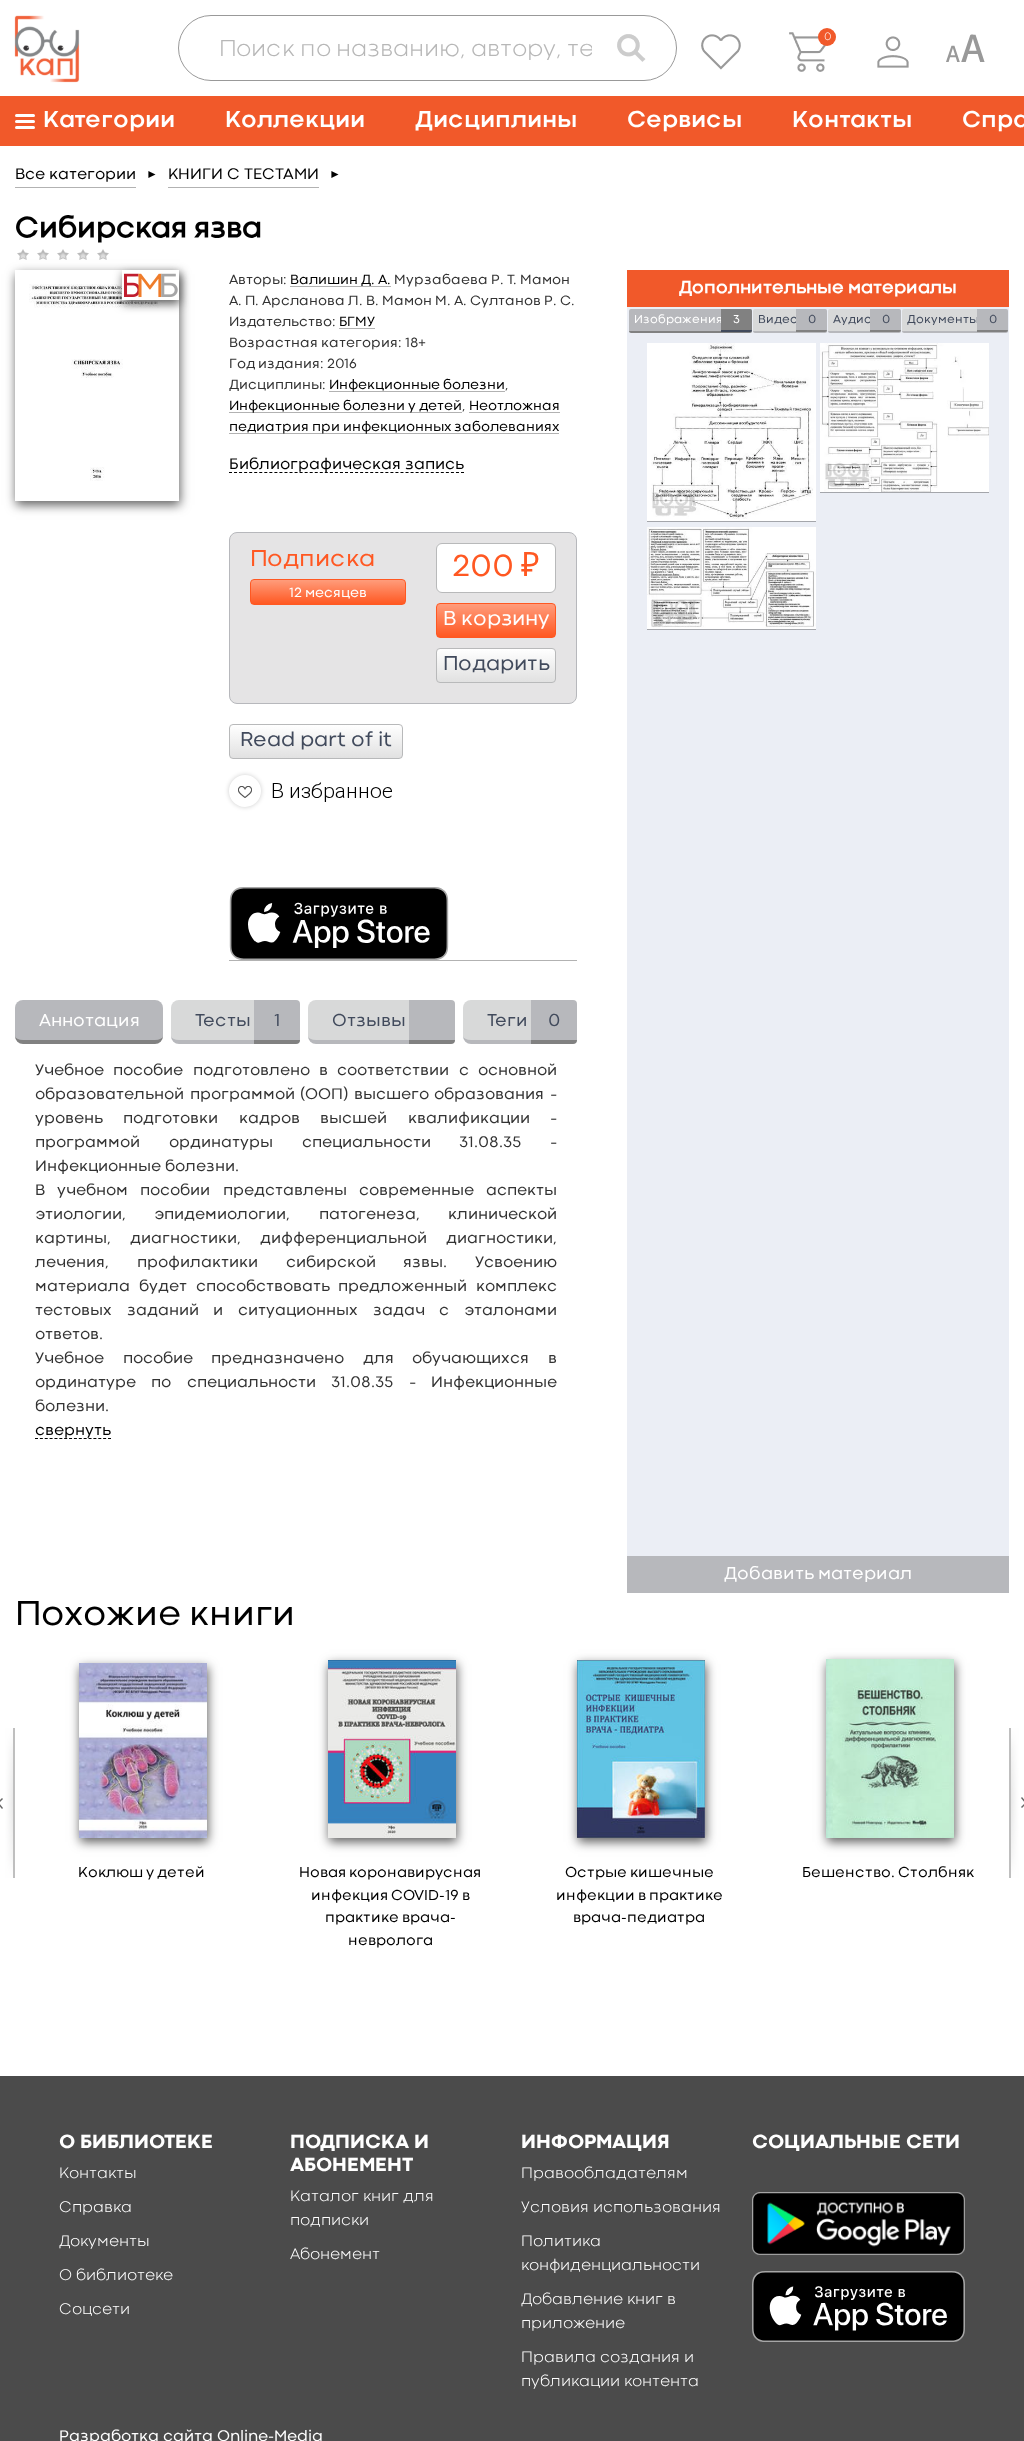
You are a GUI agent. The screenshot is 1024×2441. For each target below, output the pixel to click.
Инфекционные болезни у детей (345, 406)
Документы (104, 2242)
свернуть (73, 1431)
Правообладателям (604, 2174)
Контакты (852, 120)
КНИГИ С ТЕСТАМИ (243, 175)
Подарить (496, 665)
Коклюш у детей (141, 1873)
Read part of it (316, 741)
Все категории (75, 175)
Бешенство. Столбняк (888, 1873)
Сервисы (684, 120)
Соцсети (94, 2310)
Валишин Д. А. (340, 280)
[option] (141, 1772)
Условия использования (621, 2208)
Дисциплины (496, 120)
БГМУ (357, 322)
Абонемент (335, 2255)
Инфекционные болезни (417, 385)
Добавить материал (818, 1574)
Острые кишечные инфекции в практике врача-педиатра (639, 1896)
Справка (95, 2208)
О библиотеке (116, 2276)
